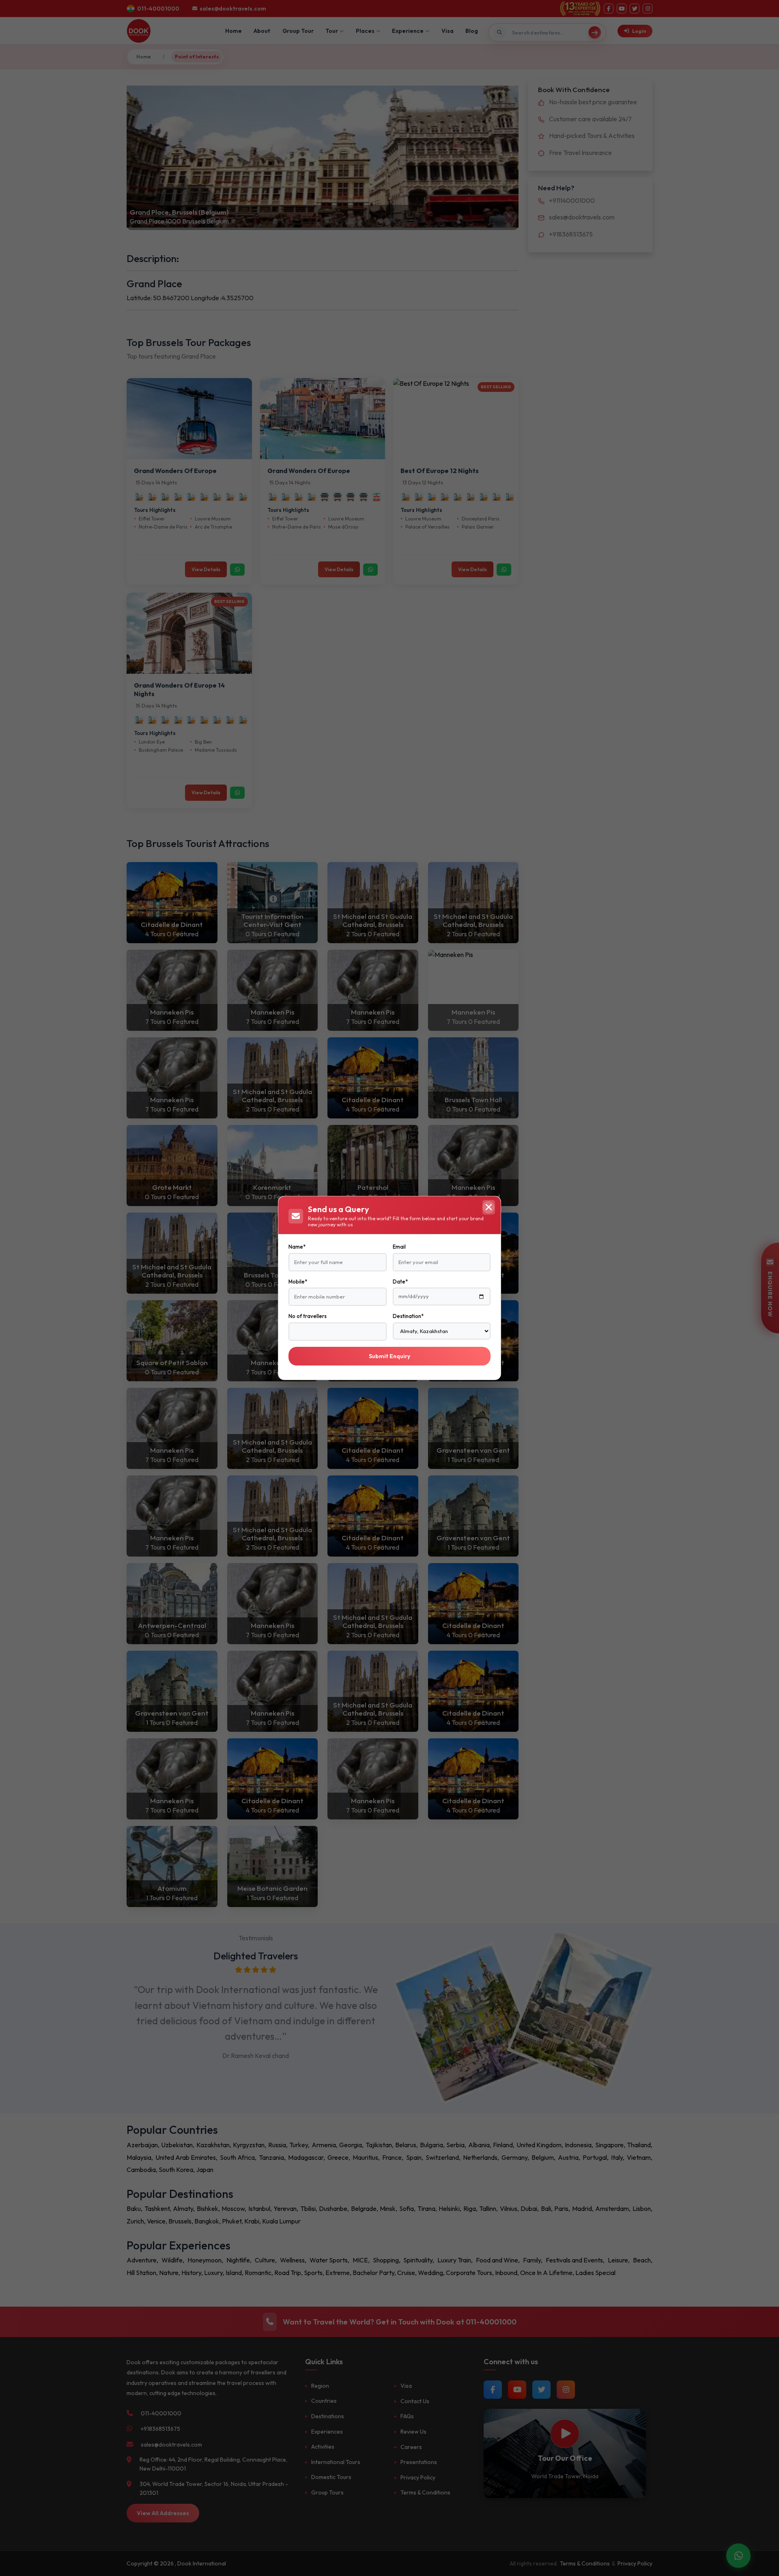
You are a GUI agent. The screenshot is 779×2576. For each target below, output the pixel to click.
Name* (297, 1247)
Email (399, 1247)
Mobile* (298, 1282)
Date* (400, 1282)
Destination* (408, 1316)
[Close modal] (488, 1207)
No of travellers (308, 1316)
